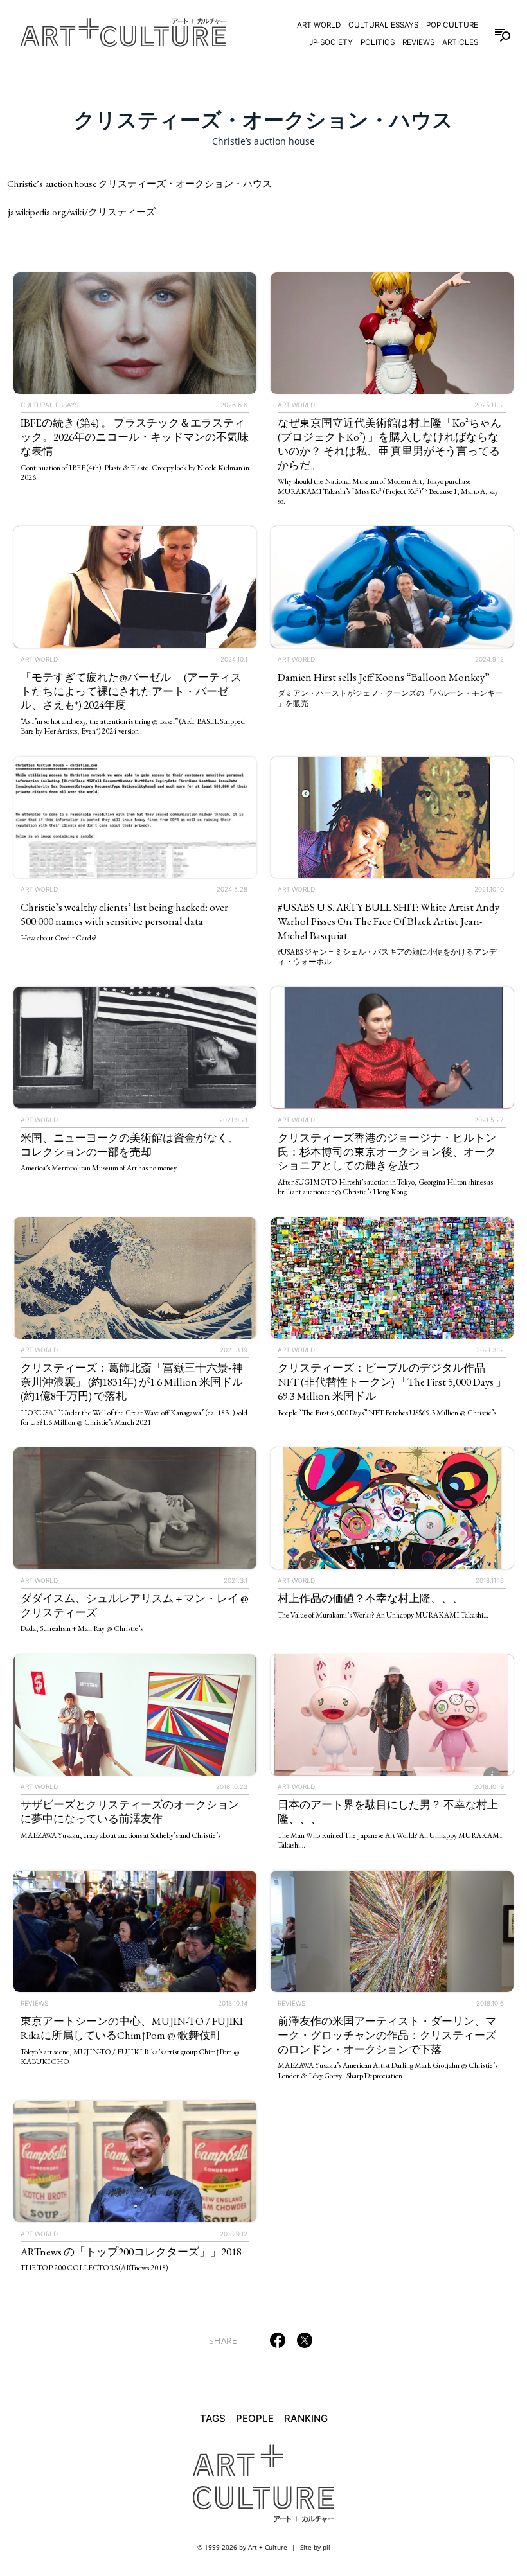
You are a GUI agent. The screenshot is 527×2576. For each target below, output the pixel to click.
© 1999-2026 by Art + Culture (242, 2547)
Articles (460, 42)
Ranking (306, 2418)
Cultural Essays (383, 25)
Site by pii (315, 2547)
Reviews (418, 42)
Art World (319, 25)
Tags (213, 2418)
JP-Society (331, 42)
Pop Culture (452, 25)
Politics (378, 42)
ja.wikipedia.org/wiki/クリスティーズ (82, 212)
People (255, 2418)
